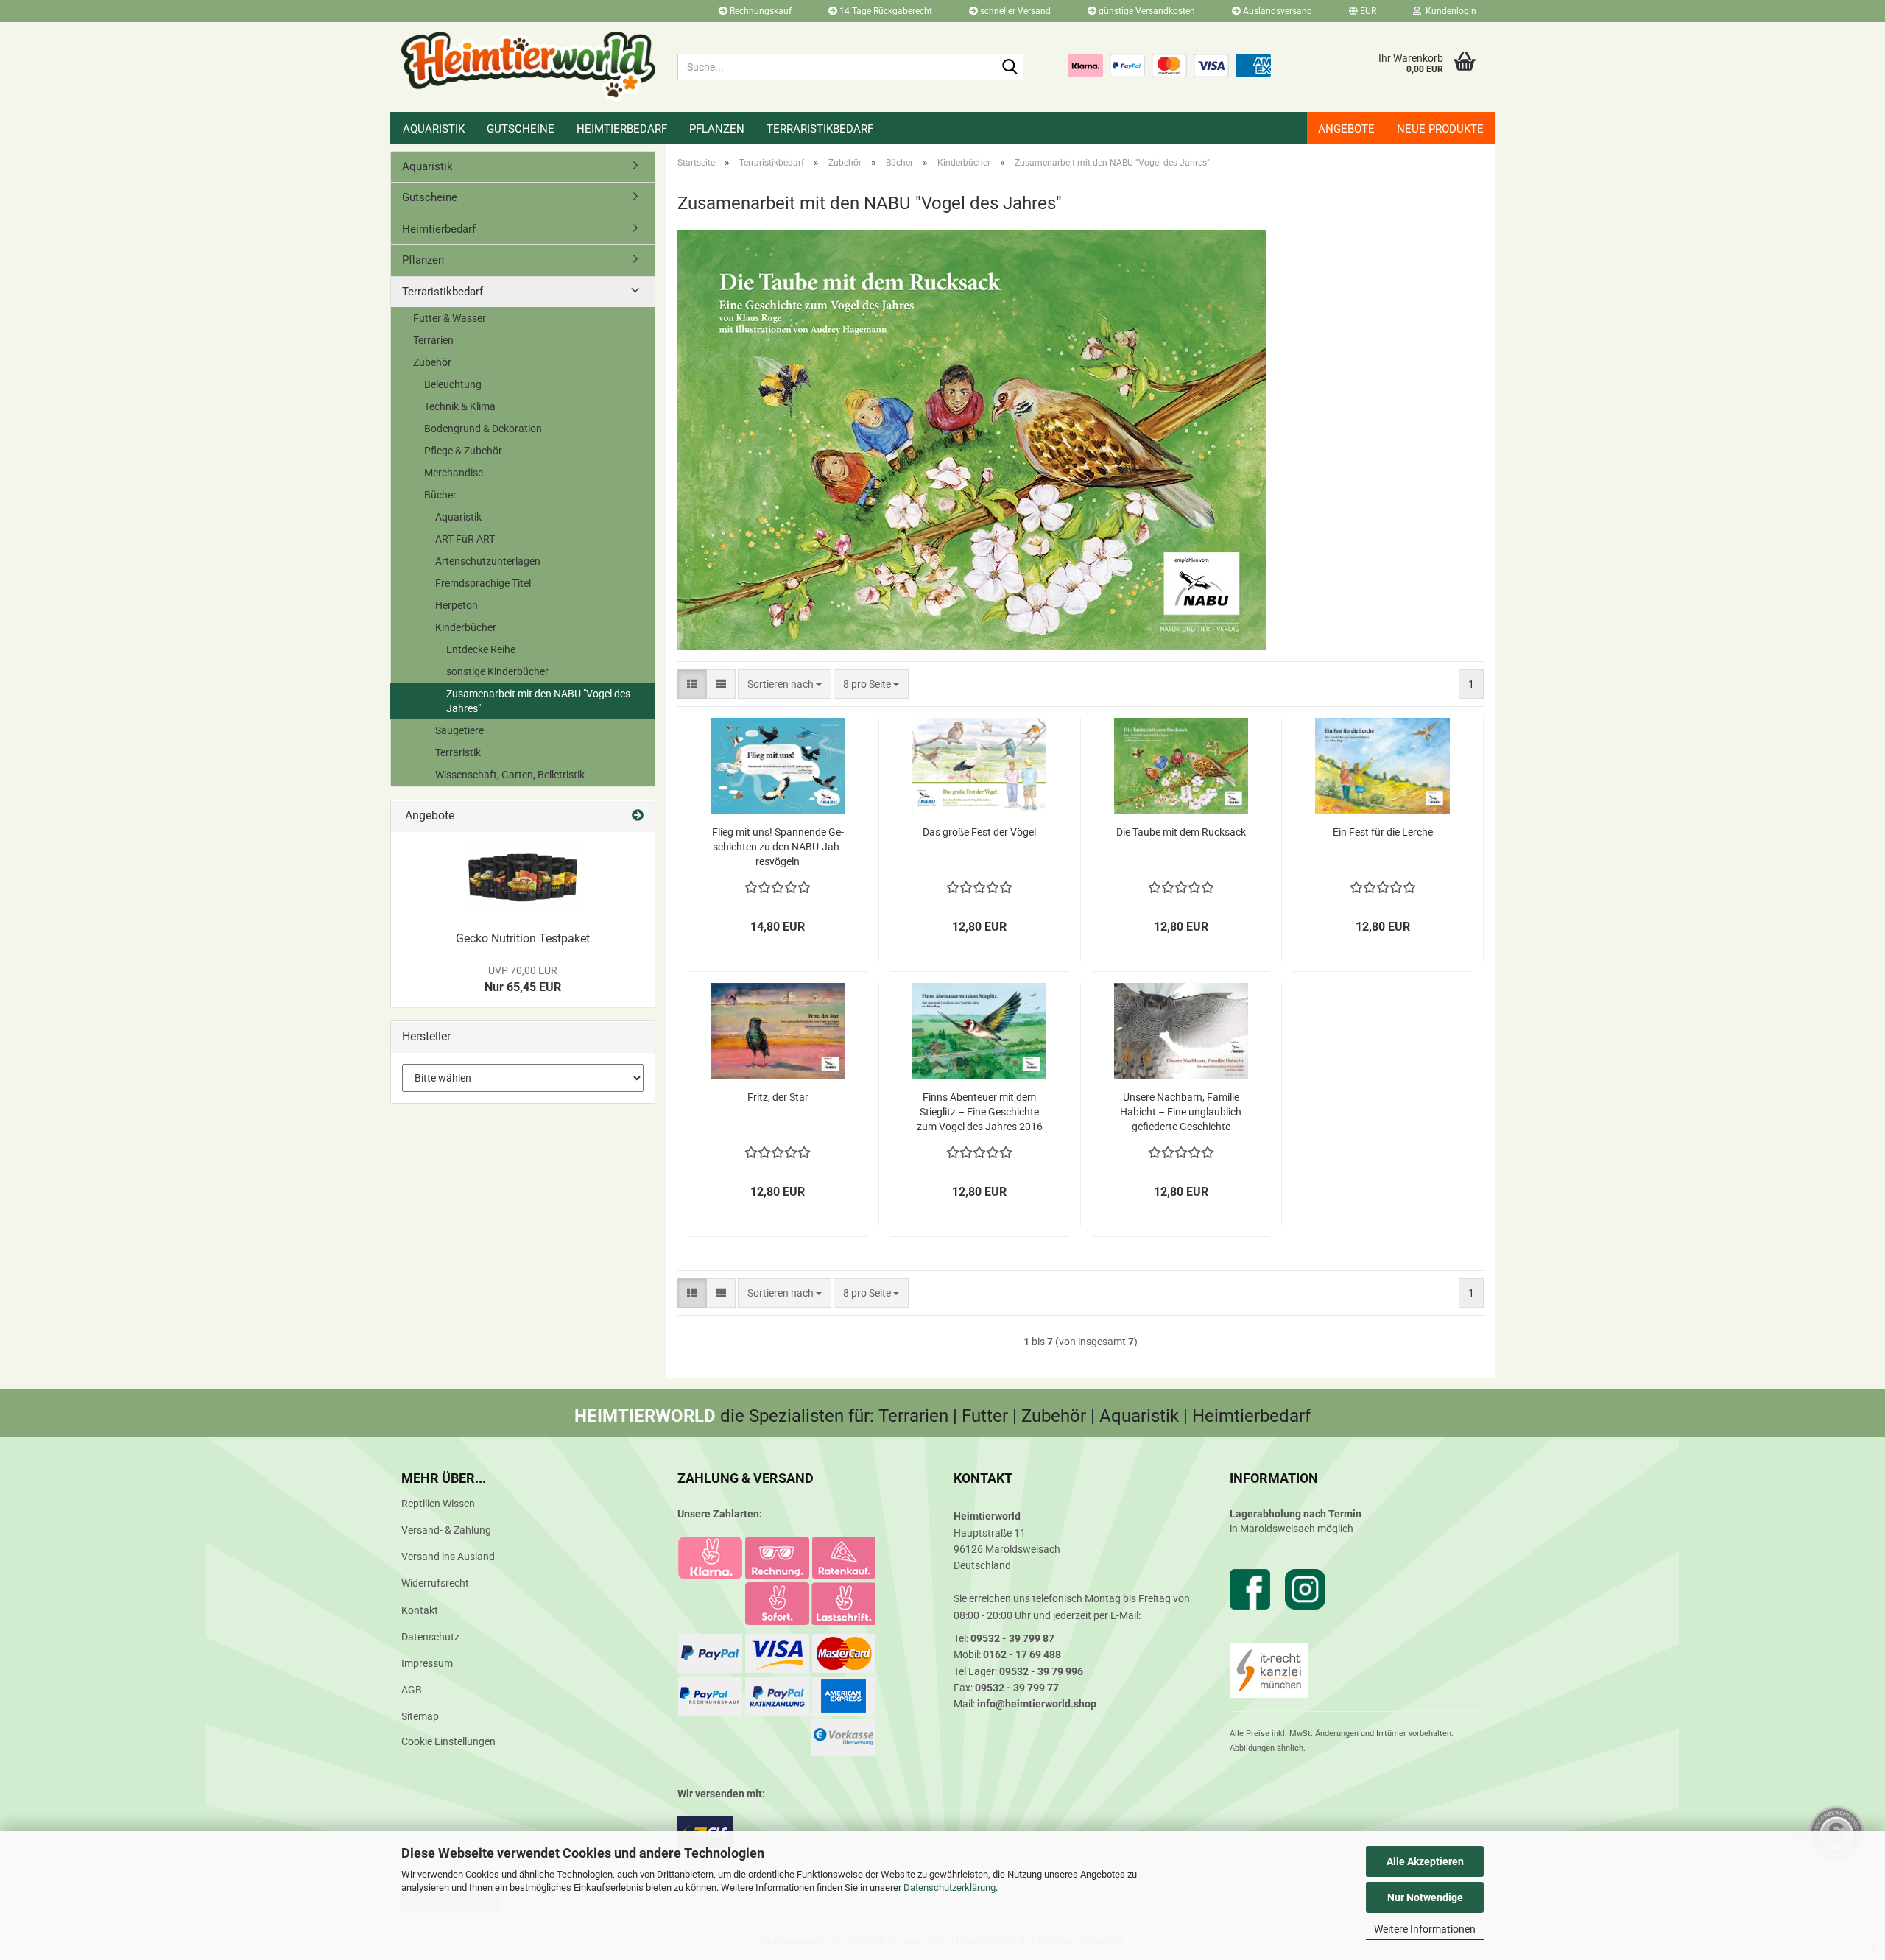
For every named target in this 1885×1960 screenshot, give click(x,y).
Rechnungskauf (760, 11)
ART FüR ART (465, 539)
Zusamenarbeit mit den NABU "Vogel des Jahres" (538, 701)
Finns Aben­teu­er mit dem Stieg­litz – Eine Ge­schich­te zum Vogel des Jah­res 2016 (980, 1112)
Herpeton (457, 605)
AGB (412, 1690)
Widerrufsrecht (435, 1583)
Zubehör (432, 362)
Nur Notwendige (1425, 1897)
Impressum (427, 1663)
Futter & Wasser (450, 318)
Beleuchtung (453, 384)
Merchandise (454, 473)
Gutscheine (521, 129)
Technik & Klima (460, 406)
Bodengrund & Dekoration (483, 429)
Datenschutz (430, 1637)
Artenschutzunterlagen (488, 561)
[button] (1363, 11)
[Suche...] (1010, 68)
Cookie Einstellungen (448, 1741)
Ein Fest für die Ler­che (1383, 832)
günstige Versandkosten (1146, 11)
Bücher (440, 495)
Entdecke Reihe (481, 649)
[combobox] (785, 684)
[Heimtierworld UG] (528, 66)
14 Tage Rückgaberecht (885, 11)
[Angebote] (638, 816)
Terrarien (433, 340)
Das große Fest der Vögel (979, 832)
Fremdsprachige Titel (483, 583)
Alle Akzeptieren (1425, 1861)
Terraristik (458, 752)
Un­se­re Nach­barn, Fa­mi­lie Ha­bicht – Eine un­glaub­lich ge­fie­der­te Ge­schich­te (1181, 1112)
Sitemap (420, 1716)
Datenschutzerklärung (949, 1887)
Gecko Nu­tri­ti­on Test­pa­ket (523, 938)
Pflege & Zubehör (463, 451)
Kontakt (420, 1610)
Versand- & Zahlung (446, 1530)
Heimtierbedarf (622, 129)
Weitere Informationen (1425, 1929)
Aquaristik (434, 129)
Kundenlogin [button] (1449, 11)
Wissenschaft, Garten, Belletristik (510, 775)
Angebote (1346, 129)
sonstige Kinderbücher (497, 671)
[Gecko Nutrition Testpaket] (523, 878)
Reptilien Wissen (438, 1504)
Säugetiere (459, 730)
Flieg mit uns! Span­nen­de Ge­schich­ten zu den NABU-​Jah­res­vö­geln (778, 847)
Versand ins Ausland (448, 1557)
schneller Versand (1014, 11)
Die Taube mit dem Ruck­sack (1181, 832)
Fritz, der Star (778, 1097)
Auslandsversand (1276, 11)
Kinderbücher (466, 627)
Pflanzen (717, 129)
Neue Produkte (1440, 129)
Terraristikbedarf (820, 129)
